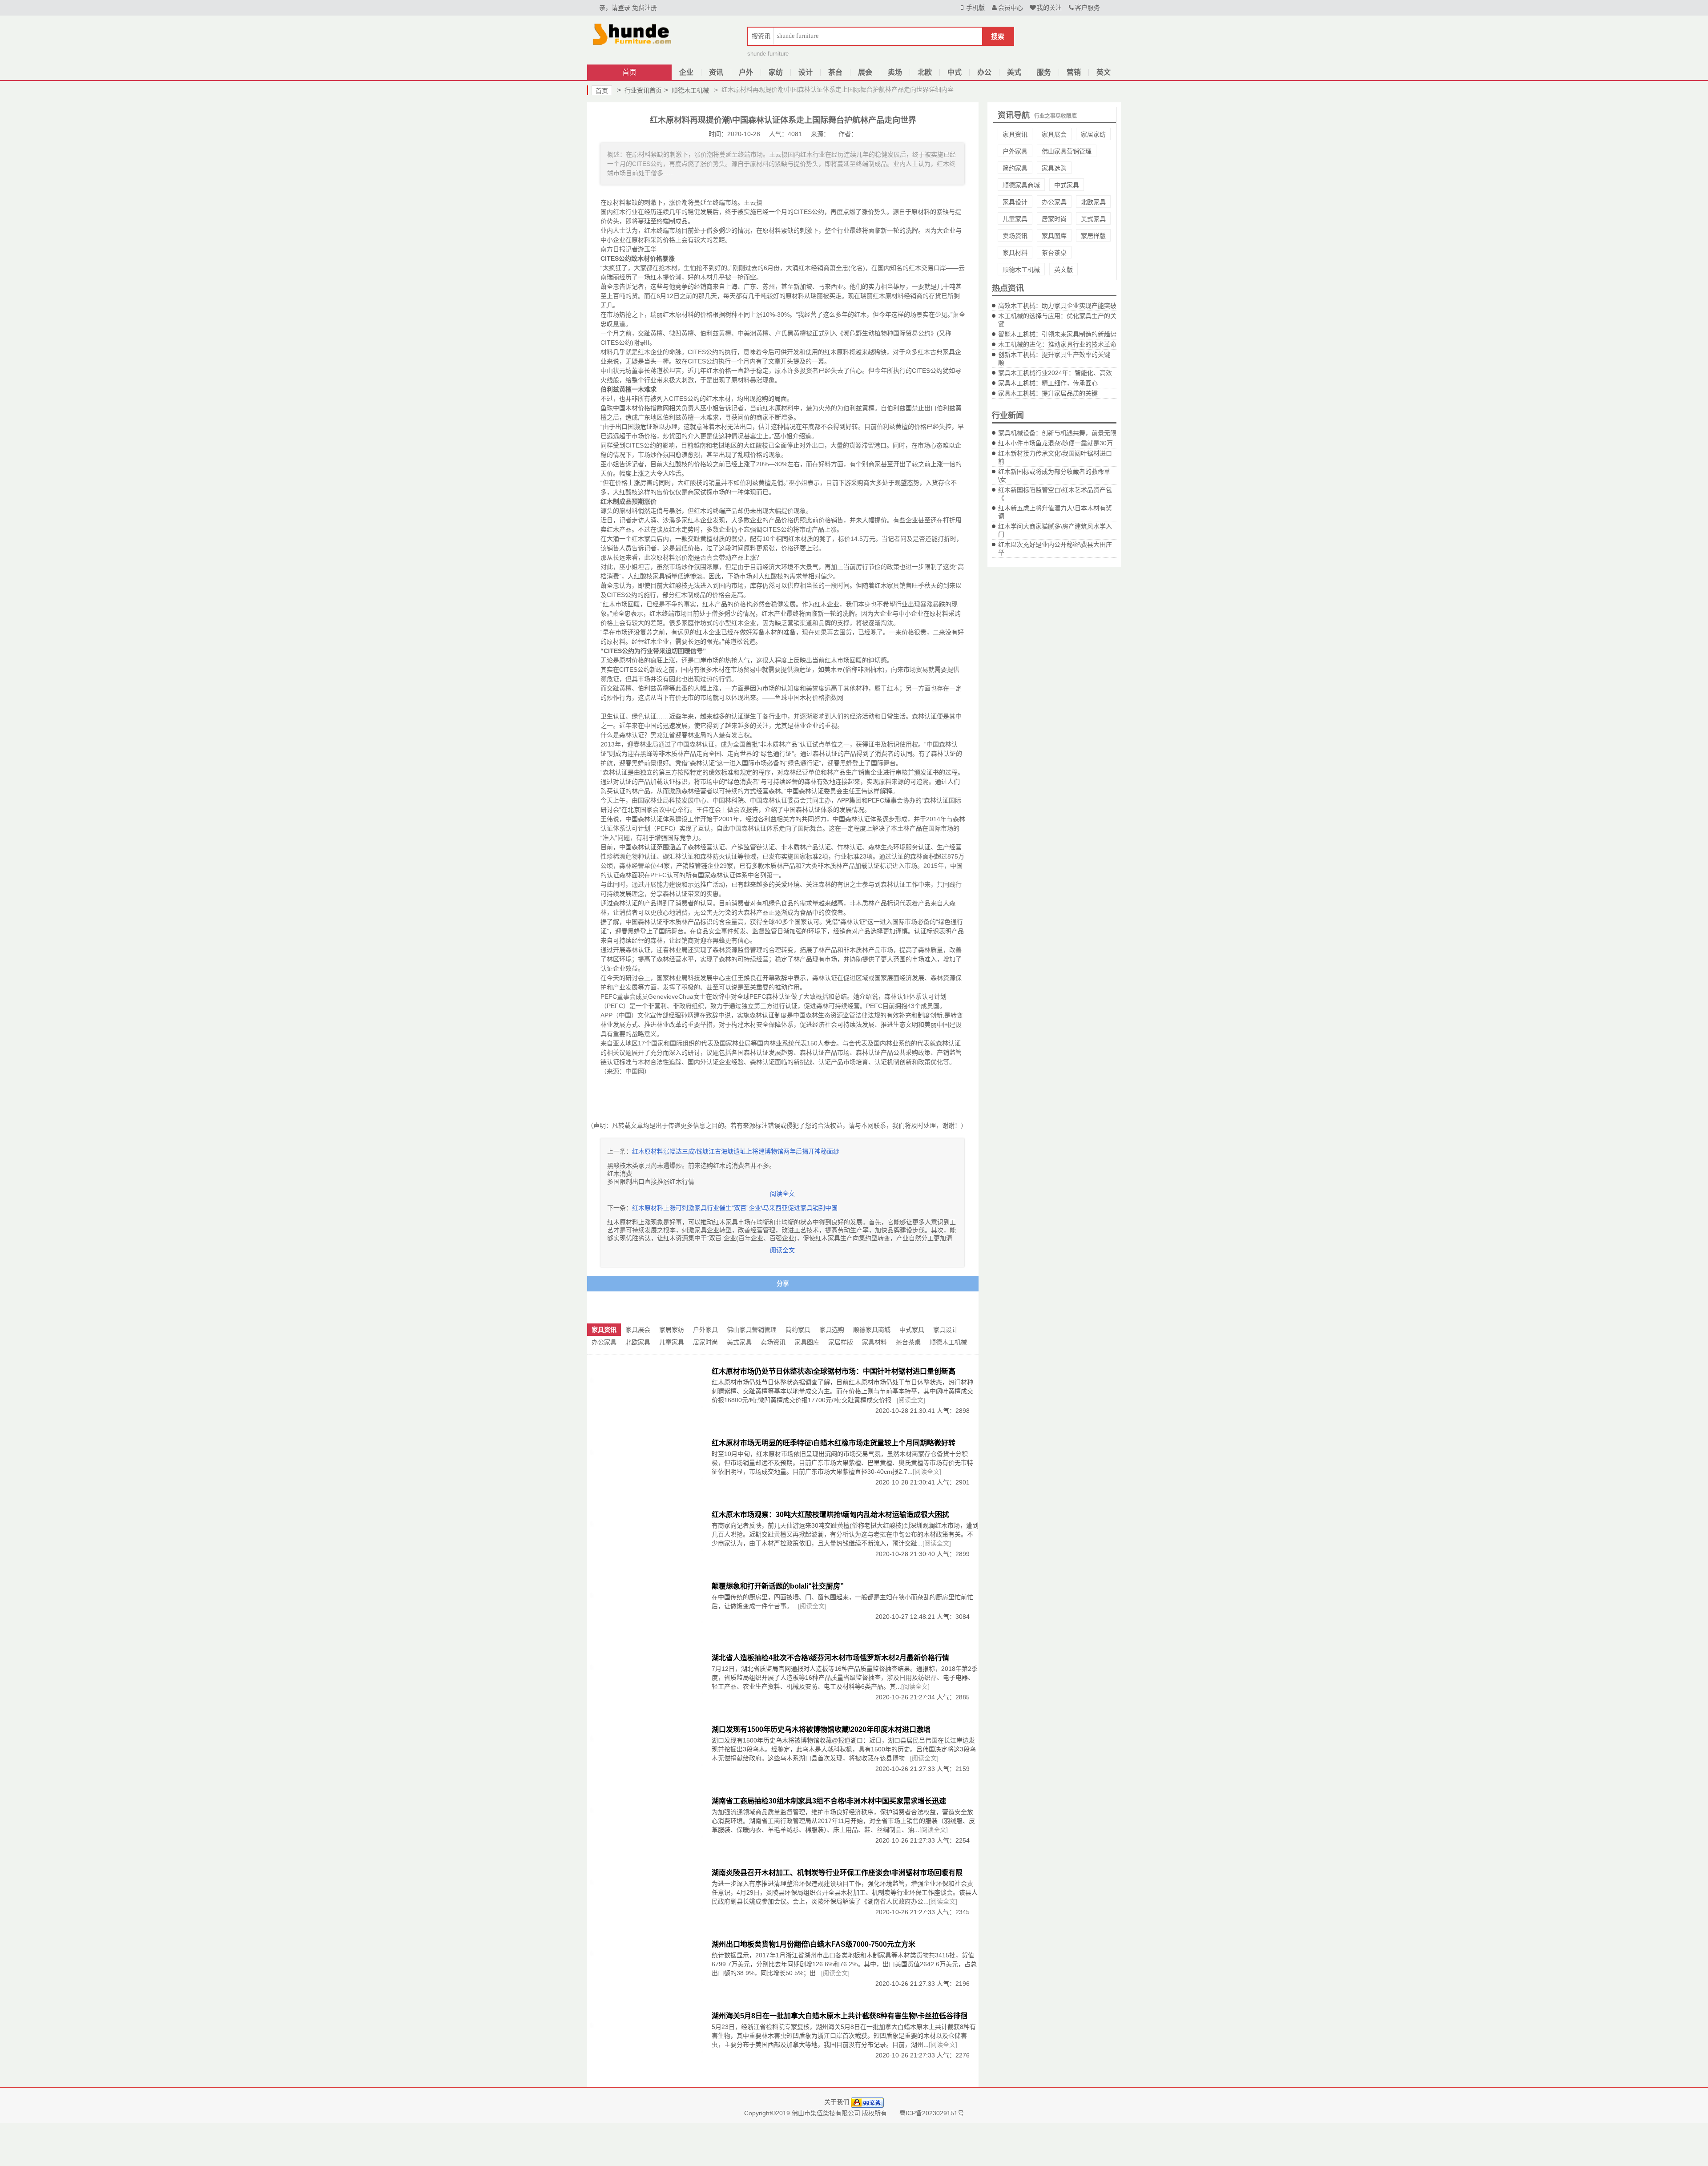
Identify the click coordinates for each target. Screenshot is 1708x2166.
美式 (1014, 72)
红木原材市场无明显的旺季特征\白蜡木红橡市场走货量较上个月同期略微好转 (834, 1443)
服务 (1044, 72)
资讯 (716, 72)
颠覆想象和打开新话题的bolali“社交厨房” (778, 1586)
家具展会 (1054, 134)
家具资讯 (1015, 134)
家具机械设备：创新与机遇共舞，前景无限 (1057, 433)
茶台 (835, 72)
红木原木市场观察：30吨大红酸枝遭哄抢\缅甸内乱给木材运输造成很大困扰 (830, 1515)
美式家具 (1093, 219)
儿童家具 (1015, 219)
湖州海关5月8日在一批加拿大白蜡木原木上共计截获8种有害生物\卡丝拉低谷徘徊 (840, 2016)
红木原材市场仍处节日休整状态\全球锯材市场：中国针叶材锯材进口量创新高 (834, 1371)
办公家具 (1054, 202)
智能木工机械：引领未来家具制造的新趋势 (1057, 334)
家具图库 (1054, 236)
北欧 (925, 72)
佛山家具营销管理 (1067, 151)
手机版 (975, 8)
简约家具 (1015, 168)
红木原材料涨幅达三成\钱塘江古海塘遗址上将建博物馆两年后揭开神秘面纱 (736, 1151)
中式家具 (1067, 185)
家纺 (776, 72)
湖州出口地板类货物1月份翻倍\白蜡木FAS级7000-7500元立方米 (814, 1944)
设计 (806, 72)
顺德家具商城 (1021, 185)
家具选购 (1054, 168)
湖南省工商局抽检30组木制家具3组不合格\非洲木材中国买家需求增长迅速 (829, 1801)
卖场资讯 (1015, 236)
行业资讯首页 (639, 90)
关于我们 (837, 2102)
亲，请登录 (615, 8)
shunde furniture (768, 54)
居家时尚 (1054, 219)
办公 (984, 72)
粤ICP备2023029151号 (932, 2113)
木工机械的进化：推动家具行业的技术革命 (1057, 344)
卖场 (895, 72)
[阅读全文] (911, 1400)
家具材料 (1015, 253)
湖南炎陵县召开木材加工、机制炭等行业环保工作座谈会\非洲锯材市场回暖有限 (837, 1873)
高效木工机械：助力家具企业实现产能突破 (1057, 306)
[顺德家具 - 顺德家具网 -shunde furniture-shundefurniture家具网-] (632, 33)
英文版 (1063, 270)
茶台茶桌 (1054, 253)
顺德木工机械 (687, 90)
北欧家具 (1093, 202)
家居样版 (1093, 236)
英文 (1104, 72)
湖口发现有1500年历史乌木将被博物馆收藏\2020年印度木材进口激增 (821, 1729)
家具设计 (1015, 202)
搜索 (998, 36)
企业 (686, 72)
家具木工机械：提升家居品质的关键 (1048, 393)
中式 (955, 72)
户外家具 (1015, 151)
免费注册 (645, 8)
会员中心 (1011, 8)
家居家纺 (1093, 134)
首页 (629, 72)
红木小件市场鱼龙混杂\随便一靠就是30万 (1055, 443)
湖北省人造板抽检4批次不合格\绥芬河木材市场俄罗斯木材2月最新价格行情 (830, 1658)
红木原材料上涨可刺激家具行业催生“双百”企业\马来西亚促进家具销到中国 (735, 1208)
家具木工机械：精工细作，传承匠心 (1048, 383)
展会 (865, 72)
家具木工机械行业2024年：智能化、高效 (1055, 373)
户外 (746, 72)
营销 (1074, 72)
